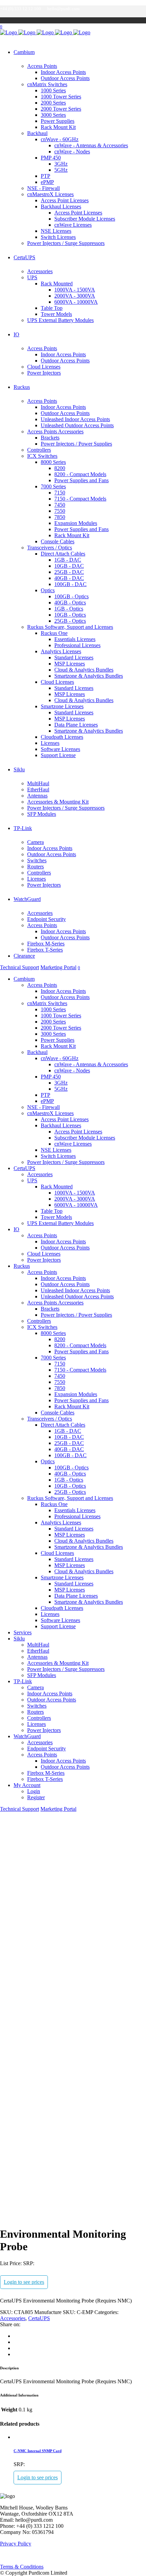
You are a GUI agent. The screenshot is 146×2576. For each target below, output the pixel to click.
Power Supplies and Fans (81, 480)
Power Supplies (58, 121)
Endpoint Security (47, 919)
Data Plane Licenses (76, 725)
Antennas (37, 796)
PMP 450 (51, 158)
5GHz (61, 170)
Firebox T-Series (45, 950)
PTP (45, 176)
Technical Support (20, 967)
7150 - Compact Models (80, 499)
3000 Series (53, 115)
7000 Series (53, 486)
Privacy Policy (16, 2544)
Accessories (40, 271)
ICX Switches (42, 456)
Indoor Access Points (63, 72)
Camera (35, 842)
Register (36, 1797)
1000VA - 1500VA (75, 290)
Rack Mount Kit (58, 127)
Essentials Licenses (75, 639)
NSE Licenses (56, 231)
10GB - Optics (70, 615)
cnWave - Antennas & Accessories (91, 145)
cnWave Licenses (73, 225)
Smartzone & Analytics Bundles (89, 676)
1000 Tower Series (61, 97)
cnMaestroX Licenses (50, 194)
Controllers (39, 450)
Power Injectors (44, 373)
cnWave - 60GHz (60, 139)
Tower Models (56, 314)
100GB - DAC (70, 584)
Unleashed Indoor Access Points (75, 419)
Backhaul (37, 133)
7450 (60, 505)
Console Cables (58, 541)
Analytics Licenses (61, 651)
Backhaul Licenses (61, 206)
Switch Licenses (58, 237)
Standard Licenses (74, 657)
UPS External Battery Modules (60, 320)
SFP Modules (42, 814)
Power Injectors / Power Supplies (76, 444)
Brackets (50, 438)
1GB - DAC (68, 560)
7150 (60, 493)
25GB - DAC (69, 572)
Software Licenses (60, 749)
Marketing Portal (58, 967)
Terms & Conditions (22, 2567)
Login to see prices (24, 2282)
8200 (60, 468)
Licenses (50, 743)
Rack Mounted (57, 284)
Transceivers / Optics (50, 548)
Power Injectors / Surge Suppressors (66, 243)
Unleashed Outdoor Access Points (77, 425)
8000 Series (53, 462)
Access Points (42, 66)
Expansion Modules (76, 523)
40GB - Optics (70, 603)
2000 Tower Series (61, 109)
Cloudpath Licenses (62, 737)
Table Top (52, 308)
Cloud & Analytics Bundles (84, 670)
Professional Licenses (77, 645)
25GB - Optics (70, 621)
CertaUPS (39, 2318)
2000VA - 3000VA (75, 296)
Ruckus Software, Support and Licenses (70, 627)
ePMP (47, 182)
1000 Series (53, 90)
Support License (58, 755)
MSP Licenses (70, 664)
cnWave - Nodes (72, 152)
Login (34, 1791)
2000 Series (53, 103)
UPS (32, 277)
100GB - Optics (71, 596)
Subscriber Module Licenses (85, 219)
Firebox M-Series (46, 944)
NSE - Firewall (43, 188)
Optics (48, 590)
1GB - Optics (69, 609)
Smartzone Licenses (62, 706)
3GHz (61, 164)
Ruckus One (54, 633)
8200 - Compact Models (80, 474)
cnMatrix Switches (47, 84)
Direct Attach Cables (63, 554)
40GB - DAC (69, 578)
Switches (37, 860)
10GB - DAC (69, 566)
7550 (60, 511)
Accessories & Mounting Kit (58, 802)
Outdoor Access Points (65, 78)
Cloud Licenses (44, 367)
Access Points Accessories (55, 431)
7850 (60, 517)
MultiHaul (38, 783)
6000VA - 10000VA (76, 302)
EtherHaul (38, 789)
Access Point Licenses (65, 200)
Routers (35, 867)
